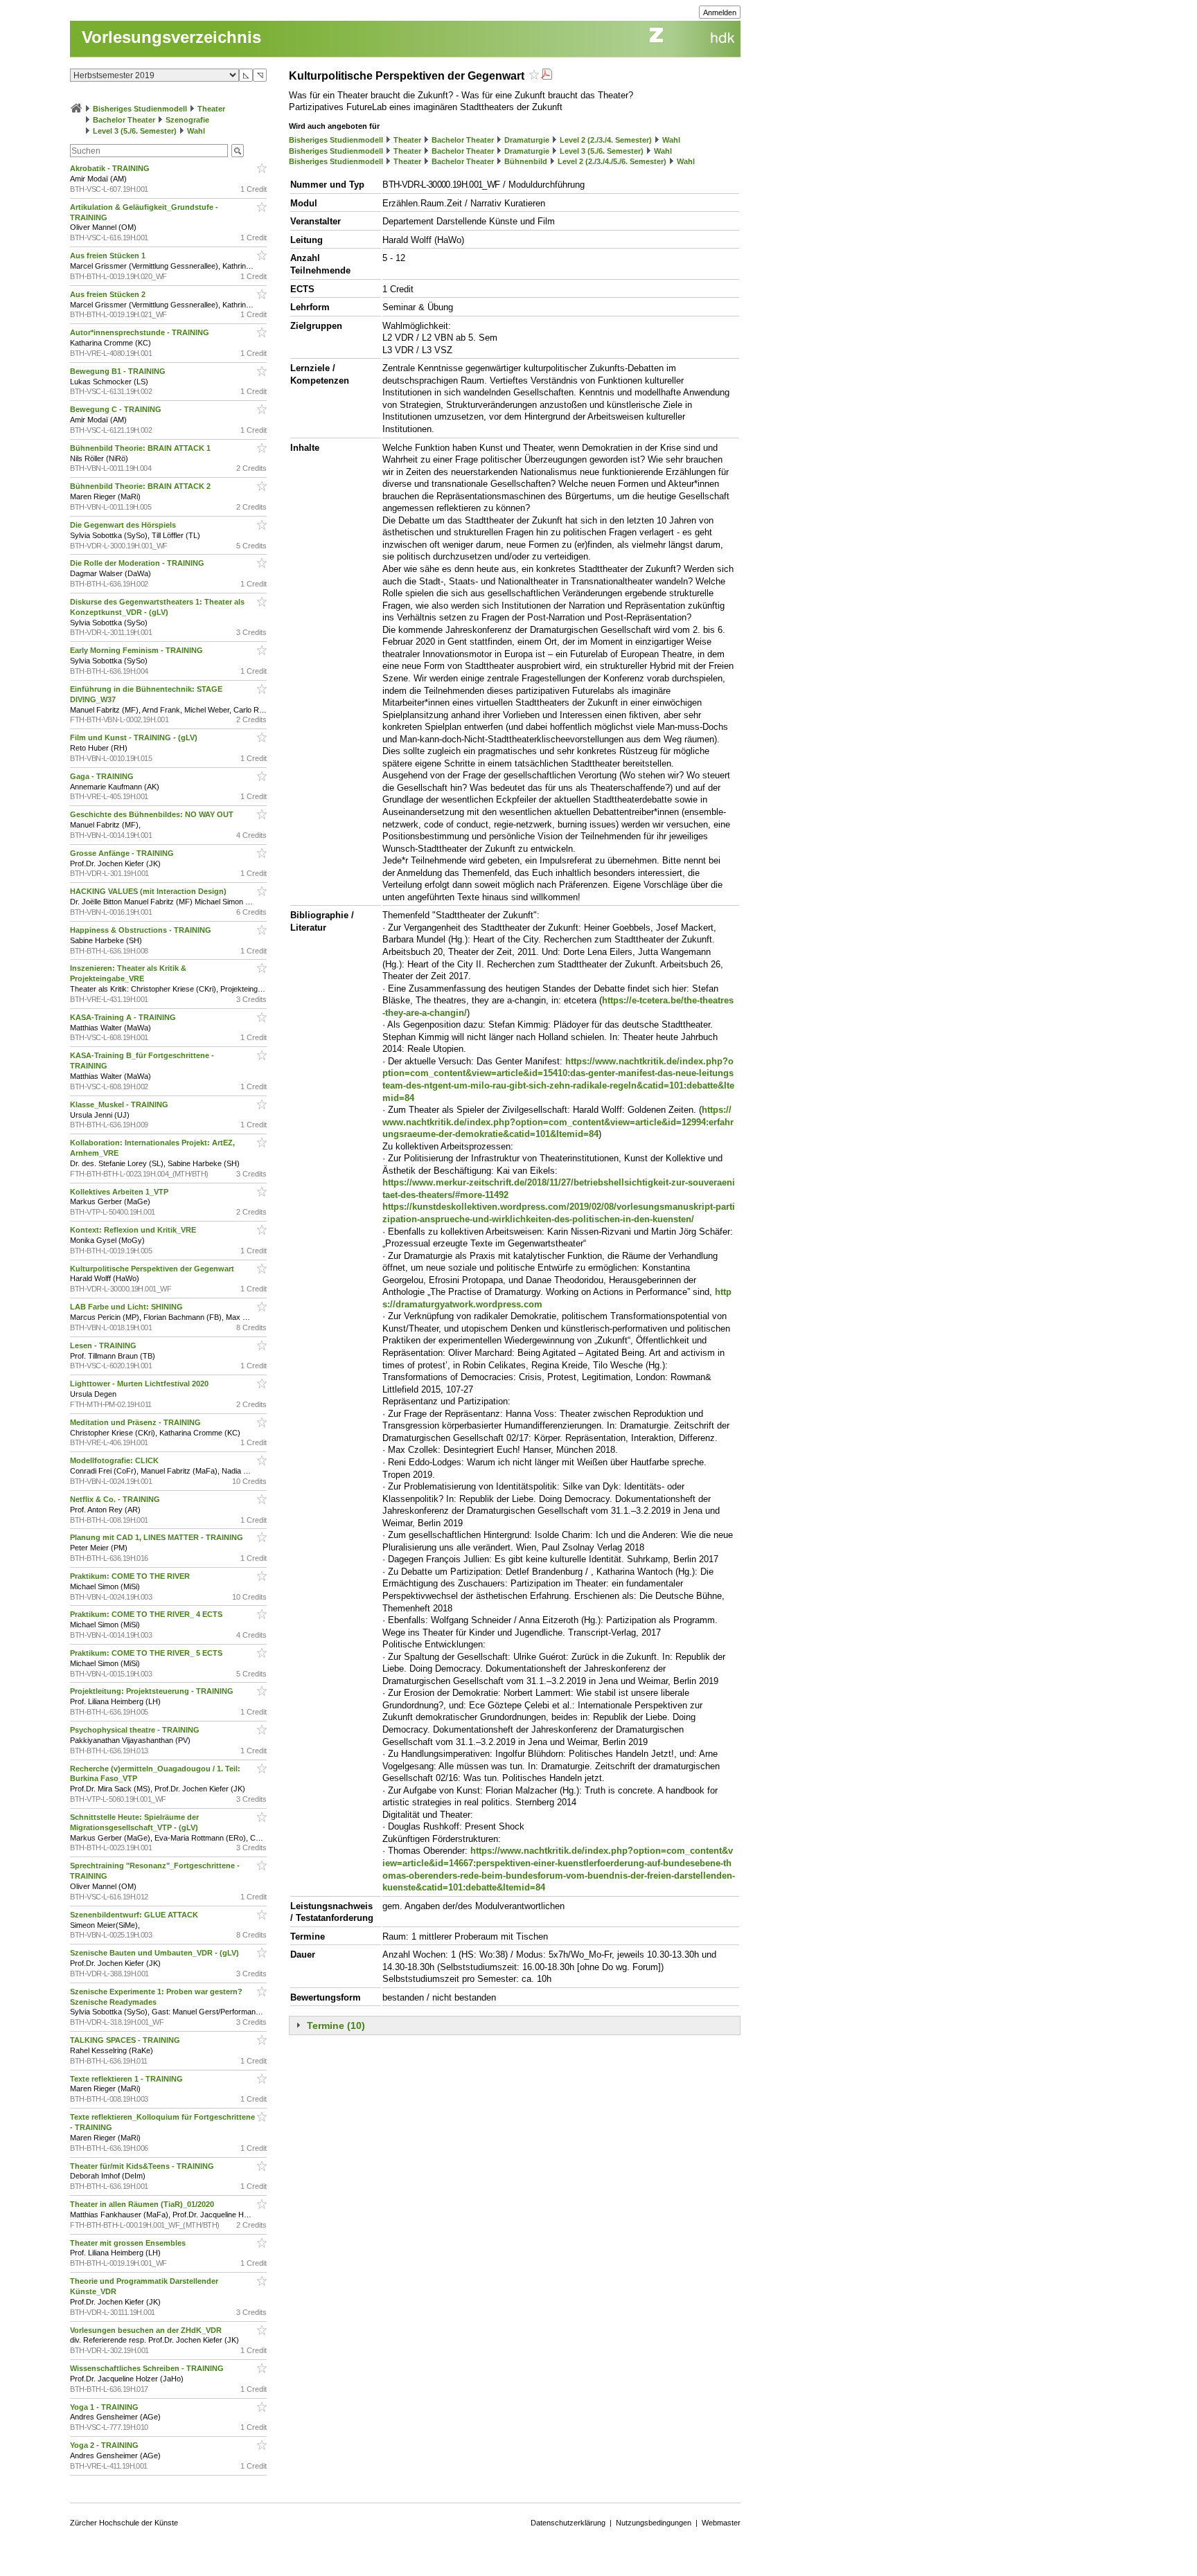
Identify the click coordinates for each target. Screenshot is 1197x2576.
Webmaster (721, 2523)
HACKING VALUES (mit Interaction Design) (149, 891)
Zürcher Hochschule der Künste (124, 2523)
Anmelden (720, 12)
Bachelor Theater (124, 120)
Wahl (196, 131)
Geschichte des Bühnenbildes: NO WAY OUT (153, 814)
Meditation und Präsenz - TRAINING (136, 1422)
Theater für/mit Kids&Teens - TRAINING (143, 2166)
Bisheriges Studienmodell (140, 109)
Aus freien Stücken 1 (109, 256)
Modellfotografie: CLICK (115, 1460)
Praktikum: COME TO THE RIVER (131, 1576)
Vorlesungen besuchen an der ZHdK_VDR (147, 2330)
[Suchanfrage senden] (238, 151)
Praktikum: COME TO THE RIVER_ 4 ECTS (147, 1614)
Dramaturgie (527, 140)
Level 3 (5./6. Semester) (135, 131)
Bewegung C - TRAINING (117, 409)
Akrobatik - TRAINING (111, 168)
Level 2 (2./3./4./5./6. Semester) (612, 161)
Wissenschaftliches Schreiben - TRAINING (148, 2368)
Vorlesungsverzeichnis (171, 37)
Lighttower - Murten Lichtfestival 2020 (140, 1384)
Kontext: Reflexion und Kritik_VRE (134, 1230)
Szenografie (187, 120)
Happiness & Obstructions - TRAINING (142, 930)
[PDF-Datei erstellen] (547, 76)
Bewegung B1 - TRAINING (119, 371)
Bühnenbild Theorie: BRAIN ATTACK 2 (141, 486)
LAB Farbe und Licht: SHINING (127, 1307)
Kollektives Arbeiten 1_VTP (120, 1192)
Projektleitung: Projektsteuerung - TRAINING (153, 1691)
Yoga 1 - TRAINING (105, 2407)
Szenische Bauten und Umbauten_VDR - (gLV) (156, 1953)
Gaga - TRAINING (103, 776)
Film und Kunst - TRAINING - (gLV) (135, 737)
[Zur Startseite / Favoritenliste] (76, 109)
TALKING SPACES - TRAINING (126, 2040)
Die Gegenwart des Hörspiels (124, 525)
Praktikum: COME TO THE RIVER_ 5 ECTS (147, 1653)
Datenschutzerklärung (568, 2523)
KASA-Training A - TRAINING (124, 1017)
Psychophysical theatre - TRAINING (136, 1730)
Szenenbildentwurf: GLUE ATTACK (135, 1915)
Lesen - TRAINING (104, 1345)
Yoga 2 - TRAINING (105, 2445)
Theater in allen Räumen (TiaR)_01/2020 (143, 2204)
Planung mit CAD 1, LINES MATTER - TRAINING (158, 1537)
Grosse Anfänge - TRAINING (123, 853)
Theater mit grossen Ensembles (129, 2243)
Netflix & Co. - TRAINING (116, 1499)
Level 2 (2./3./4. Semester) (606, 140)
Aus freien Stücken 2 (109, 294)
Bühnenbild (526, 161)
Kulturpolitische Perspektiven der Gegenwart (153, 1269)
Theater (211, 109)
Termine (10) (336, 2025)
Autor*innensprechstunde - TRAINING (141, 332)
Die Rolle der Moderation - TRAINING (138, 563)
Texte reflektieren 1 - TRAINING (127, 2079)
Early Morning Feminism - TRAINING (138, 650)
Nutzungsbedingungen (654, 2523)
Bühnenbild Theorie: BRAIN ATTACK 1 (141, 448)
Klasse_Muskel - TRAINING (120, 1104)
